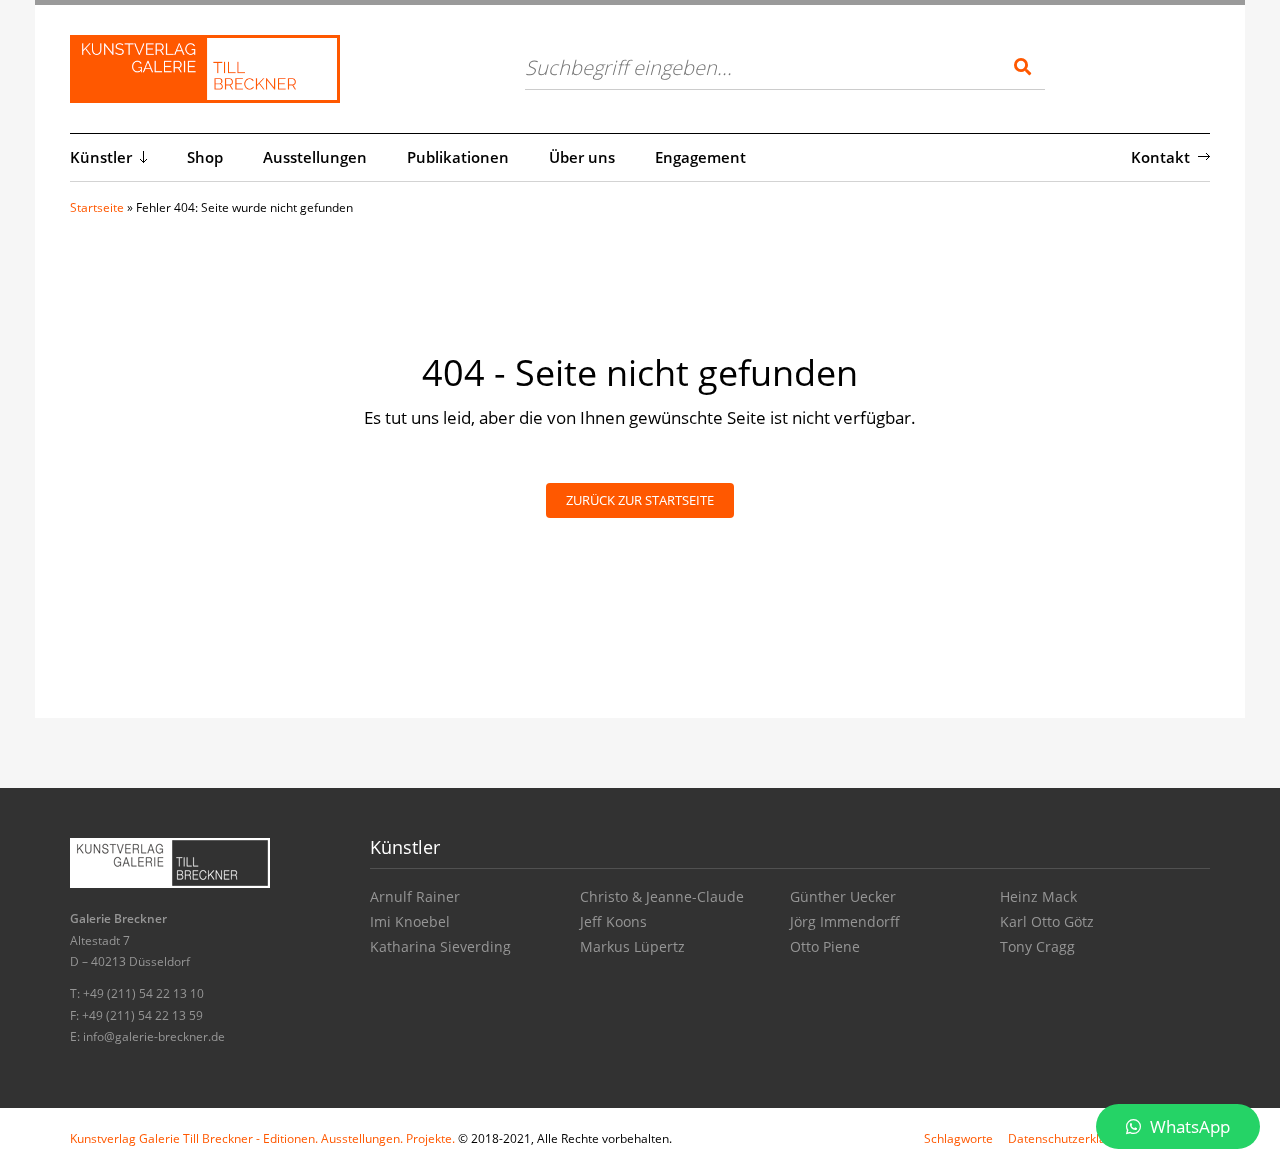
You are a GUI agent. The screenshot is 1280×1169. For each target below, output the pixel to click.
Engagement (700, 157)
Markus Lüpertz (632, 946)
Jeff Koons (613, 921)
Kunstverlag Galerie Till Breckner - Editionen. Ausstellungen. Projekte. (262, 1138)
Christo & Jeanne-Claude (662, 896)
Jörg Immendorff (845, 921)
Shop (205, 157)
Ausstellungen (315, 157)
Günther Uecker (843, 896)
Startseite (97, 207)
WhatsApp (1188, 1126)
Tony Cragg (1037, 946)
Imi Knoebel (410, 921)
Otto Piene (825, 946)
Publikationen (458, 157)
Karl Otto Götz (1047, 921)
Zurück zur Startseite (640, 500)
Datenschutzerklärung (1070, 1138)
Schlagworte (958, 1138)
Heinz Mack (1038, 896)
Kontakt (1160, 157)
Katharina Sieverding (440, 946)
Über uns (582, 157)
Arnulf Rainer (415, 896)
